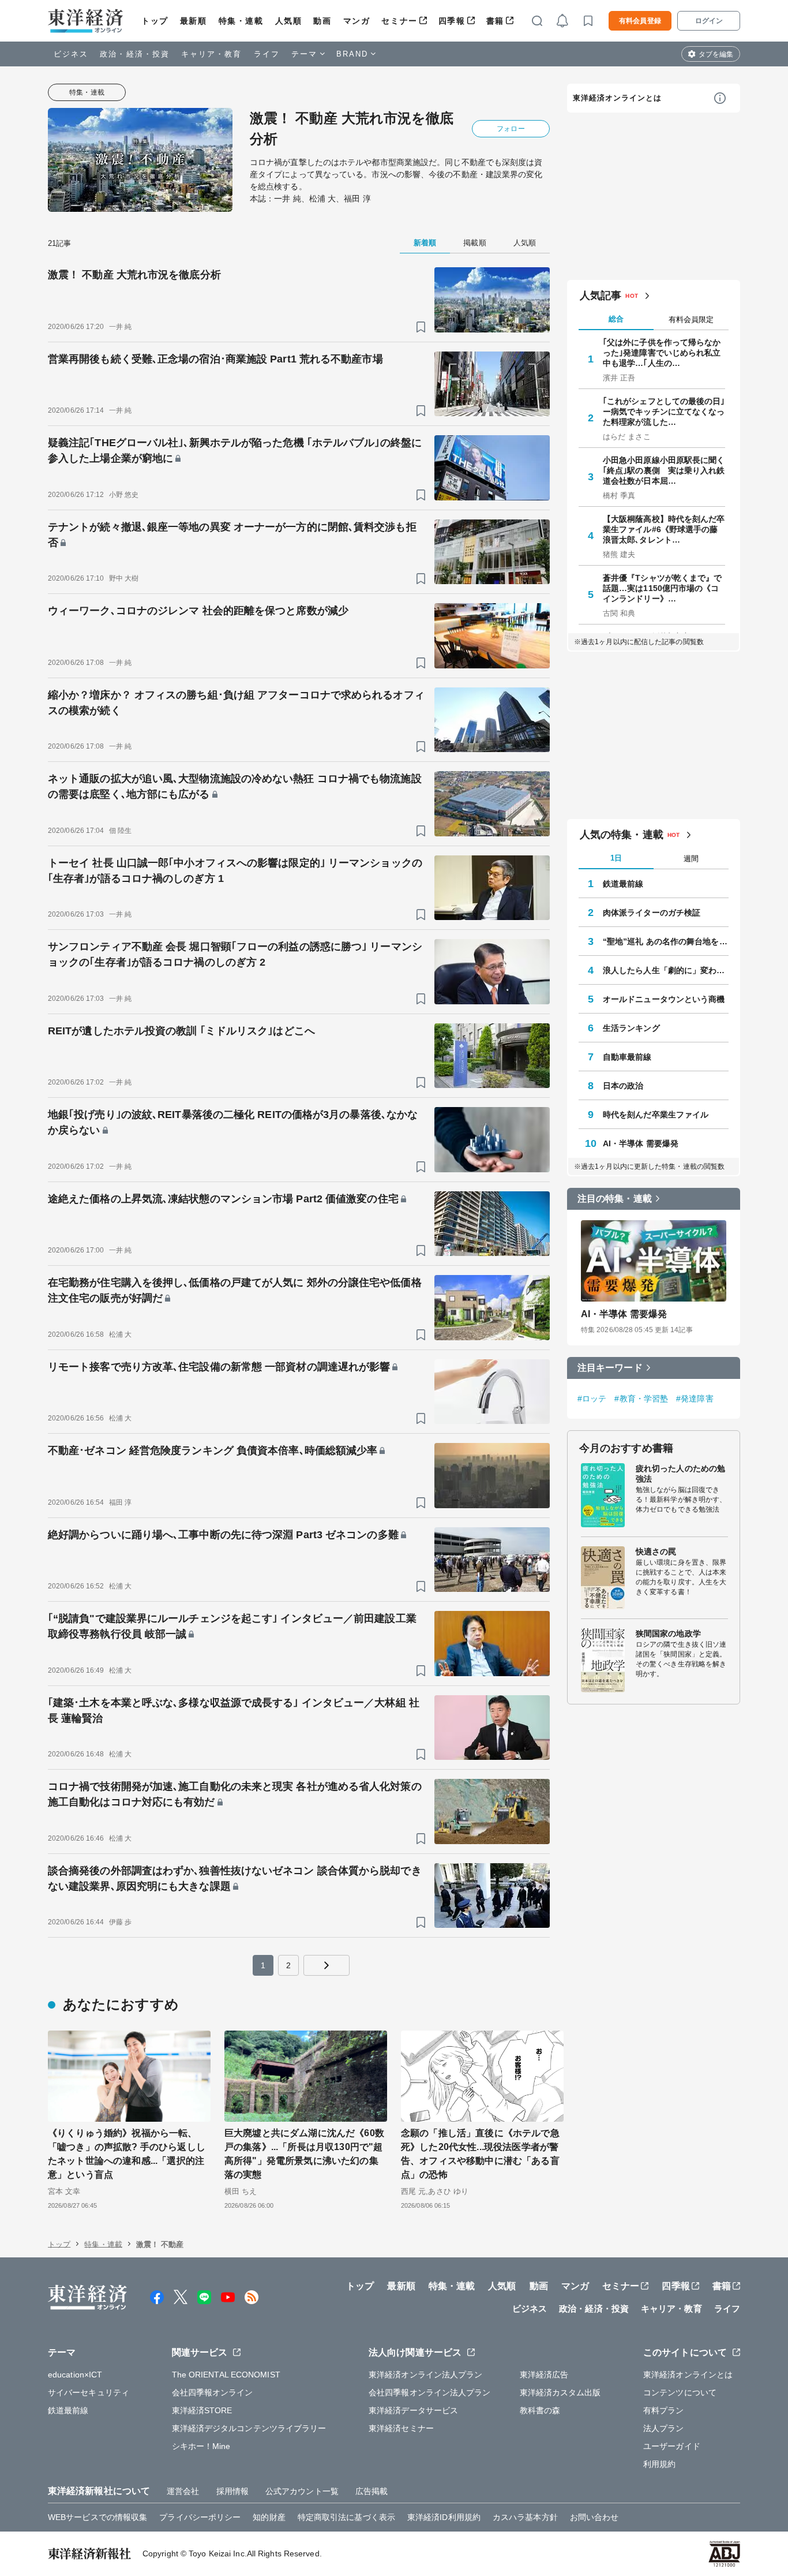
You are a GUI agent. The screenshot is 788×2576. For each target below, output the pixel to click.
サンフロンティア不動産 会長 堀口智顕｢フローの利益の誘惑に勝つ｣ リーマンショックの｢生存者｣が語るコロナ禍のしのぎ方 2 (235, 954)
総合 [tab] (616, 319)
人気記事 (601, 296)
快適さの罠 (656, 1551)
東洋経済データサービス (413, 2410)
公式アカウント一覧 (302, 2491)
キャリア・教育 (212, 54)
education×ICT (75, 2375)
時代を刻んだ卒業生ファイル (656, 1115)
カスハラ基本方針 (525, 2517)
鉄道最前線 (623, 884)
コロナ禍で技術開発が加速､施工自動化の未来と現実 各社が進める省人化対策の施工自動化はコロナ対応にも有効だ (235, 1794)
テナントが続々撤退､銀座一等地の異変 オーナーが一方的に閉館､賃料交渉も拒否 (232, 535)
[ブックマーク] (421, 327)
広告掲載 (372, 2491)
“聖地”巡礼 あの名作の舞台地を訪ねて (666, 941)
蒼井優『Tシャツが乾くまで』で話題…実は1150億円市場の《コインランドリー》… (663, 588)
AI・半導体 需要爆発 (641, 1143)
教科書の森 (540, 2410)
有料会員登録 (640, 21)
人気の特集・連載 (622, 835)
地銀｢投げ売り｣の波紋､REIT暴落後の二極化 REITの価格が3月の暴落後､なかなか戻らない (233, 1122)
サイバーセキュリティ (89, 2392)
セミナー (399, 21)
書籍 (495, 21)
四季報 (452, 21)
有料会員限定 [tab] (691, 319)
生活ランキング (631, 1028)
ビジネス (71, 54)
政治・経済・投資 (135, 54)
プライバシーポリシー (200, 2517)
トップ (155, 21)
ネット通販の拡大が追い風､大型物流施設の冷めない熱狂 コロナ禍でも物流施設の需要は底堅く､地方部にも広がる (235, 786)
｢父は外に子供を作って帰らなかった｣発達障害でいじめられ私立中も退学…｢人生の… (662, 353)
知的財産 (269, 2517)
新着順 (425, 243)
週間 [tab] (691, 859)
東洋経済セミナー (401, 2428)
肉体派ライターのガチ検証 (652, 913)
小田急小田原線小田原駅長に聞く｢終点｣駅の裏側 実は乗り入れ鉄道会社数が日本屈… (664, 470)
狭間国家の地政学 (668, 1633)
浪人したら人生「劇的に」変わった (666, 970)
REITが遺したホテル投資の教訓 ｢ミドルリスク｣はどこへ (181, 1031)
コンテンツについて (680, 2392)
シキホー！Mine (201, 2446)
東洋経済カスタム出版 (560, 2392)
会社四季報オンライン (213, 2392)
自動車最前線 (627, 1057)
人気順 (289, 21)
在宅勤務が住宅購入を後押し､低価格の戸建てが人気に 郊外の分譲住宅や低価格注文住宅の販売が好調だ (235, 1290)
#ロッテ (592, 1399)
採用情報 (232, 2491)
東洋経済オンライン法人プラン (425, 2375)
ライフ (267, 54)
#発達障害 (695, 1399)
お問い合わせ (594, 2517)
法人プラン (664, 2428)
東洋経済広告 (544, 2375)
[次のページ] (327, 1965)
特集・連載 (241, 21)
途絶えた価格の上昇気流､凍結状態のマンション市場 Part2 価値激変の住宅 (223, 1199)
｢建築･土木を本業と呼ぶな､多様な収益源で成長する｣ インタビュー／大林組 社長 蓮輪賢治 (234, 1711)
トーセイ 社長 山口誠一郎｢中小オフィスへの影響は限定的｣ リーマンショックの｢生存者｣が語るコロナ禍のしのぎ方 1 (235, 871)
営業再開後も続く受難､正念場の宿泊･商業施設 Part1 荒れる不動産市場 (215, 359)
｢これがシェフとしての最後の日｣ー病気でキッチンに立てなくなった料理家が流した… (664, 412)
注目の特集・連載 (615, 1199)
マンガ (357, 21)
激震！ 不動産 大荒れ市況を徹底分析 (134, 275)
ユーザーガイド (672, 2446)
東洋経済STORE (202, 2410)
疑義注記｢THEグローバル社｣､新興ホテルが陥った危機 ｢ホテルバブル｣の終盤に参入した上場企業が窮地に (235, 450)
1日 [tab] (616, 858)
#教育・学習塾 (641, 1399)
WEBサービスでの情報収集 (97, 2517)
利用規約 (659, 2464)
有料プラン (664, 2410)
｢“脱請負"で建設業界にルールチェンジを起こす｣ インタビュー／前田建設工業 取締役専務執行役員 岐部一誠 (232, 1626)
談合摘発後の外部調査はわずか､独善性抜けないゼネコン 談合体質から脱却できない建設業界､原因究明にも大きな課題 (235, 1878)
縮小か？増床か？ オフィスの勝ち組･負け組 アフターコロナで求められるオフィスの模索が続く (236, 703)
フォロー (511, 129)
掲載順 (474, 243)
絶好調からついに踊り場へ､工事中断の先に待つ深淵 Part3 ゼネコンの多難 (223, 1535)
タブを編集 (716, 54)
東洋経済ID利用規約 (444, 2517)
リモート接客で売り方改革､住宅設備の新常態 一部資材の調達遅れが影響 (219, 1367)
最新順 (194, 21)
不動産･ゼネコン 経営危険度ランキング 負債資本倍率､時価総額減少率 (213, 1450)
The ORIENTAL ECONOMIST (226, 2375)
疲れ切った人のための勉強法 (680, 1474)
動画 (322, 21)
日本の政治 (623, 1086)
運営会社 (183, 2491)
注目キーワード (610, 1368)
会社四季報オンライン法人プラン (430, 2392)
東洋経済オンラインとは (617, 98)
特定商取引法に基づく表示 (346, 2517)
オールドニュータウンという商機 (664, 999)
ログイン (709, 21)
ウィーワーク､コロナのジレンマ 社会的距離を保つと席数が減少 (198, 611)
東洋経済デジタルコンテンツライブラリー (249, 2428)
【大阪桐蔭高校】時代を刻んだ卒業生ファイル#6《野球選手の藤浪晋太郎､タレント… (664, 529)
